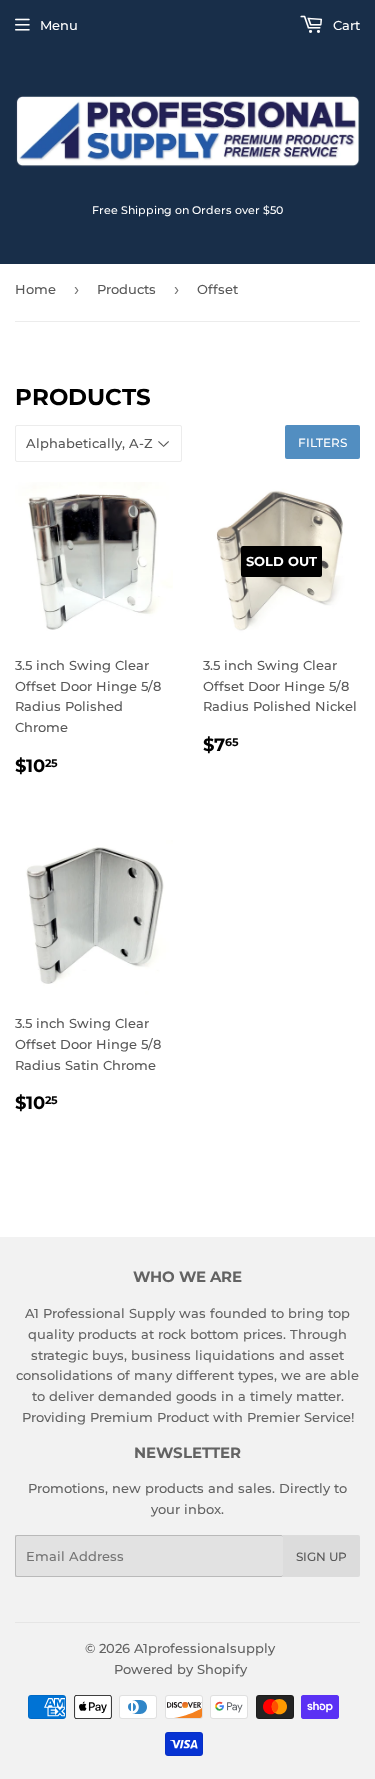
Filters (322, 442)
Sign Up (321, 1556)
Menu (59, 25)
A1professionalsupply (204, 1648)
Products (126, 289)
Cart (344, 25)
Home (35, 289)
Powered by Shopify (180, 1669)
